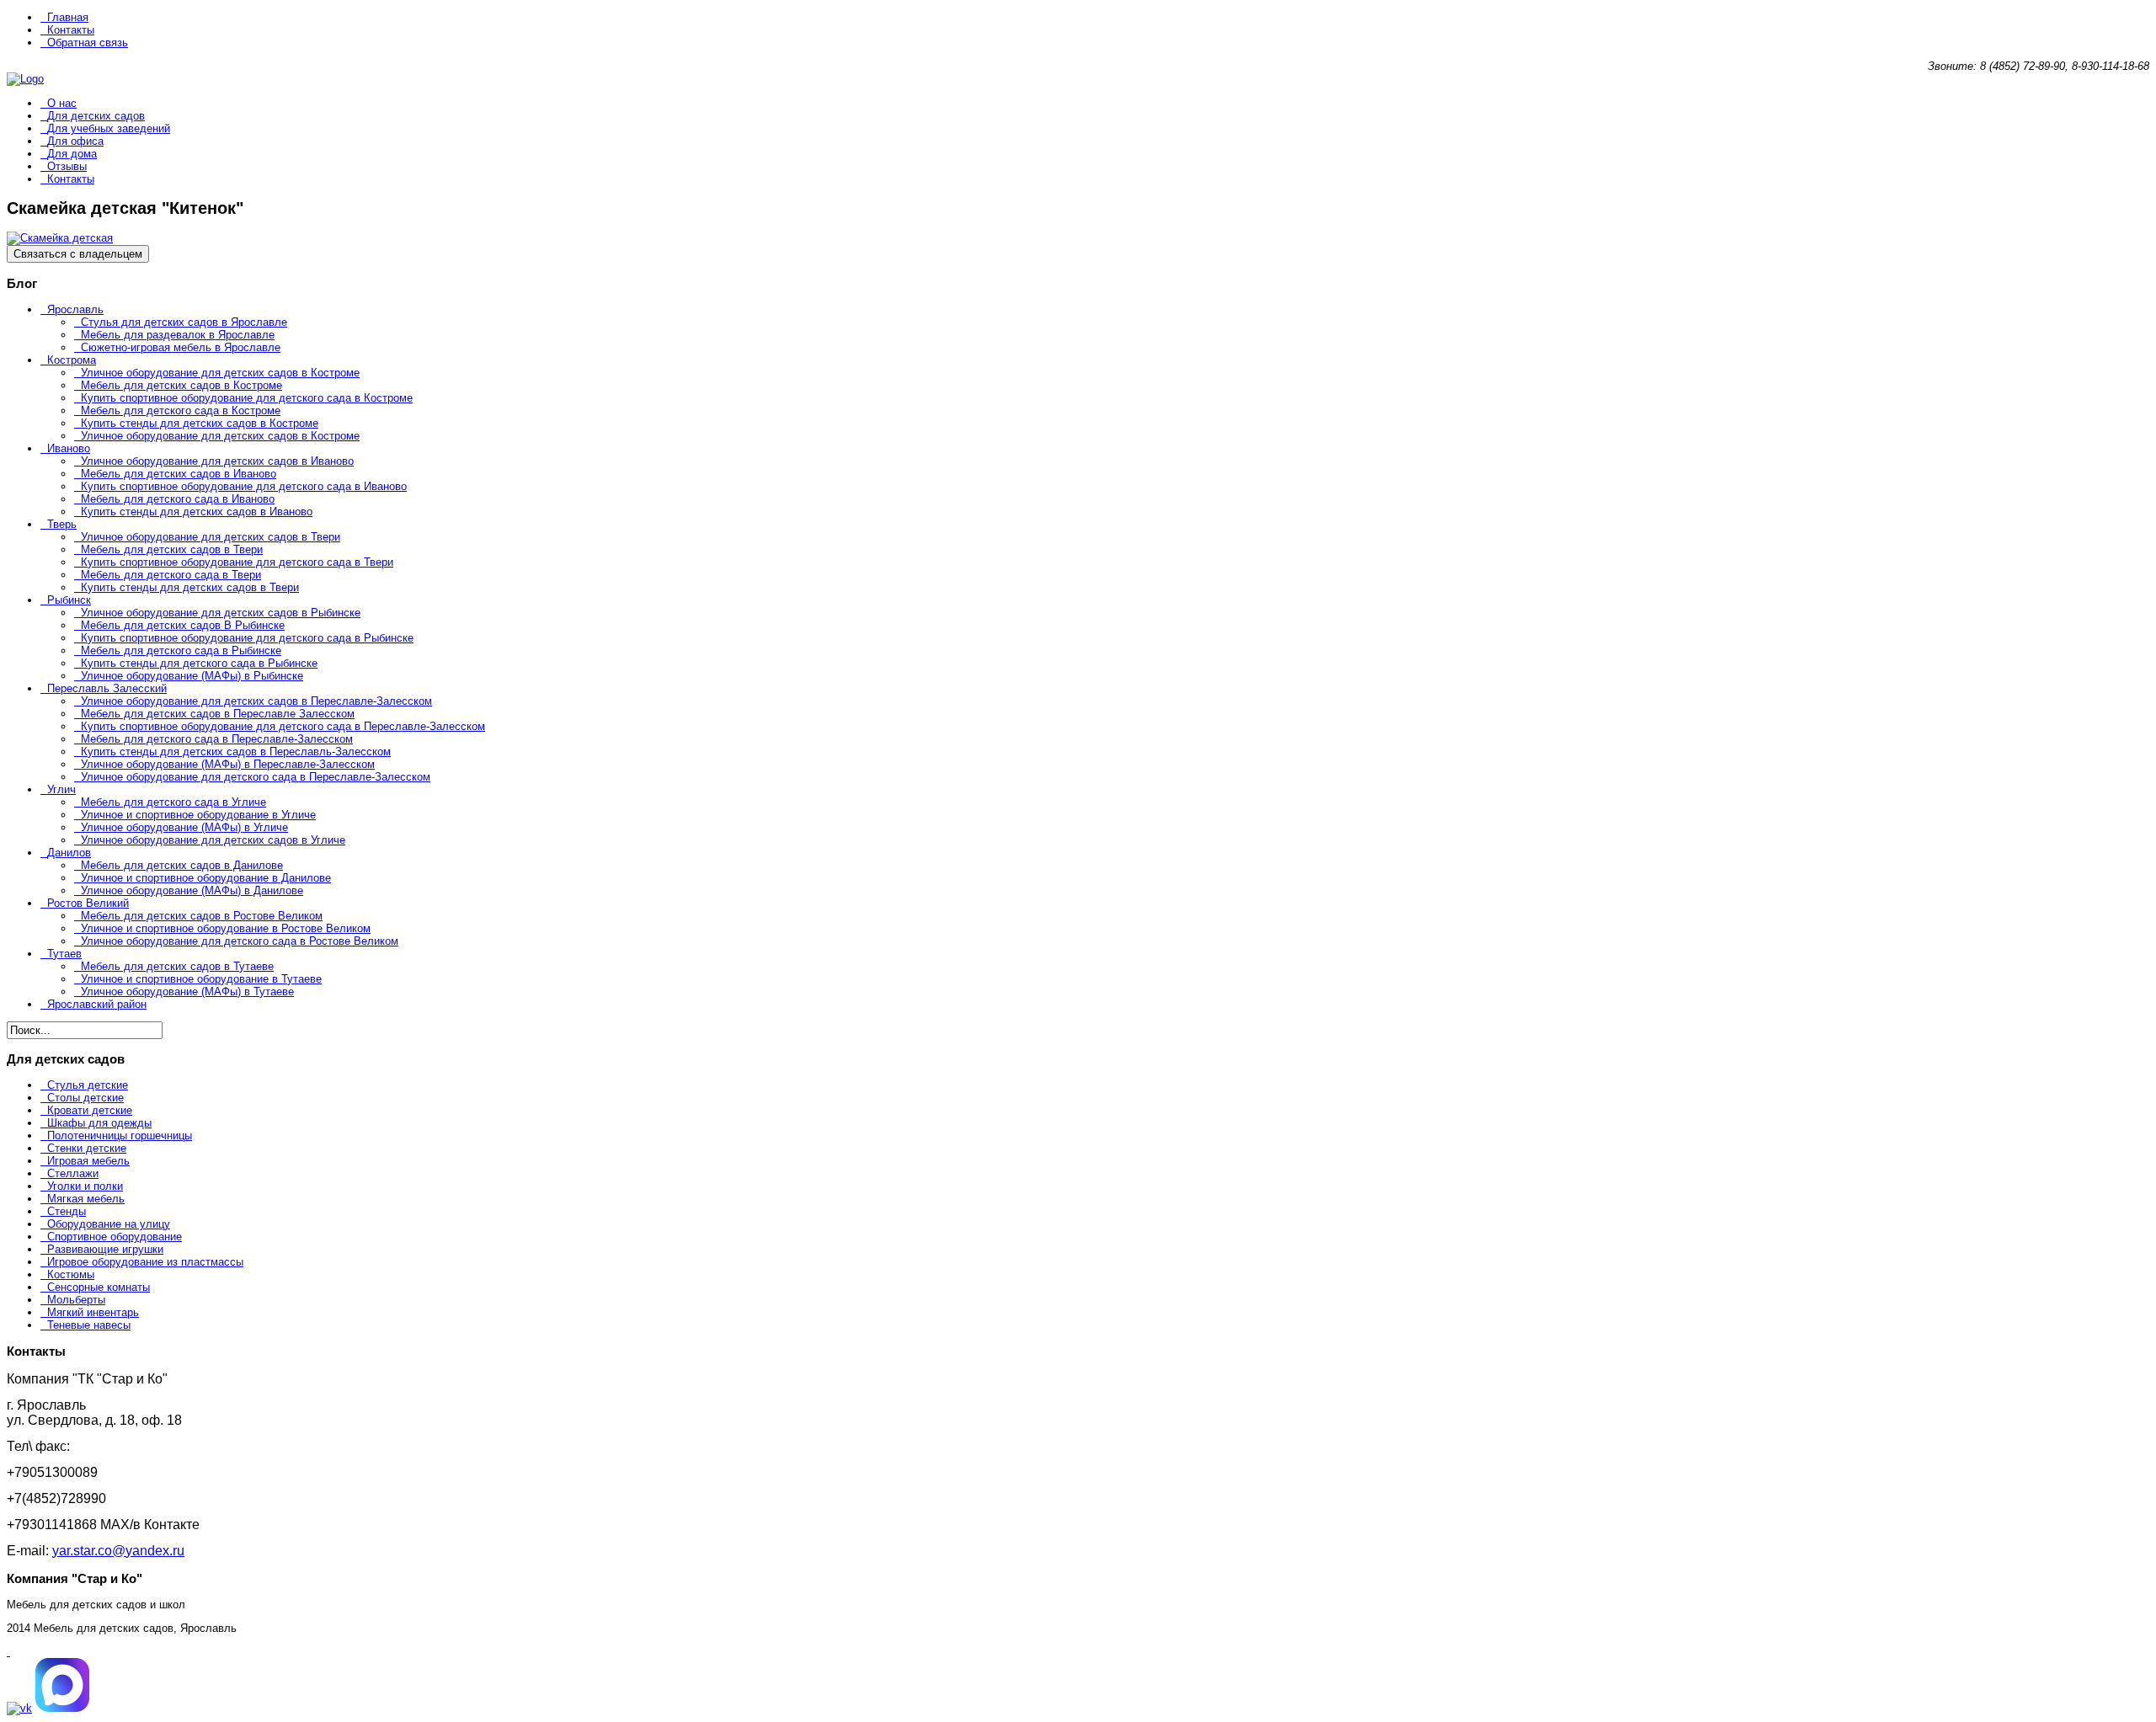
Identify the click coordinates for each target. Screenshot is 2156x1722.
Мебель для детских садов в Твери (172, 549)
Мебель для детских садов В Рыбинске (183, 625)
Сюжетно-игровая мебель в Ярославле (181, 347)
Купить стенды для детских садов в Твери (190, 587)
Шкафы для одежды (99, 1123)
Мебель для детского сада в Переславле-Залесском (217, 739)
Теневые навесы (89, 1325)
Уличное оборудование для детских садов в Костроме (220, 373)
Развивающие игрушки (105, 1249)
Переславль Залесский (107, 688)
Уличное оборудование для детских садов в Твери (211, 537)
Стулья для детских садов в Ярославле (184, 322)
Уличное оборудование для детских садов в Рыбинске (221, 613)
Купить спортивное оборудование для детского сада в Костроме (247, 398)
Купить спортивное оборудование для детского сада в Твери (237, 562)
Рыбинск (69, 600)
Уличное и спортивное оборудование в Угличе (198, 815)
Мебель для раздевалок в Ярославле (178, 335)
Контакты (71, 30)
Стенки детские (87, 1148)
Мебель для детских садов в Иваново (179, 474)
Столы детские (85, 1098)
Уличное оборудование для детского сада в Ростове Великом (240, 941)
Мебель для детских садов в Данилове (182, 865)
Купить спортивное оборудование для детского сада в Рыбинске (247, 638)
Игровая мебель (88, 1161)
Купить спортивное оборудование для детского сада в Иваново (244, 486)
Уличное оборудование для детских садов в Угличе (213, 840)
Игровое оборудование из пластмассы (145, 1262)
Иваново (69, 448)
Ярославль (75, 309)
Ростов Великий (88, 903)
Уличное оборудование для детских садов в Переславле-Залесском (256, 701)
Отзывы (67, 166)
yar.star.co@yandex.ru (118, 1551)
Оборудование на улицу (109, 1224)
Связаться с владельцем (78, 254)
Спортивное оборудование (115, 1237)
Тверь (62, 524)
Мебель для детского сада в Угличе (173, 802)
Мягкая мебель (86, 1199)
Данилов (69, 853)
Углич (61, 789)
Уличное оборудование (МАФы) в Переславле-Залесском (228, 764)
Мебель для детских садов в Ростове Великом (202, 916)
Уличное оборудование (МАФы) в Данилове (192, 890)
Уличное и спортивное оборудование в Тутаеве (201, 979)
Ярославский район (97, 1004)
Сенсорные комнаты (99, 1287)
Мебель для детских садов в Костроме (181, 385)
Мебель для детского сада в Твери (171, 575)
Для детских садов (96, 116)
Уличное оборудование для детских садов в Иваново (217, 461)
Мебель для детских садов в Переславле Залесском (218, 714)
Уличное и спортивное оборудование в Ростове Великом (226, 928)
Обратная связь (88, 43)
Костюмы (71, 1274)
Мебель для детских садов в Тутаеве (177, 966)
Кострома (72, 360)
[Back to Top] (8, 1652)
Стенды (67, 1211)
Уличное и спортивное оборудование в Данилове (206, 878)
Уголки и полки (85, 1186)
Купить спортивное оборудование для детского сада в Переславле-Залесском (283, 726)
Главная (68, 17)
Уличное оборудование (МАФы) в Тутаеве (187, 992)
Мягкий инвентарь (93, 1312)
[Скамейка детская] (60, 238)
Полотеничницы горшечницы (120, 1136)
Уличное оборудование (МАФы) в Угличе (184, 827)
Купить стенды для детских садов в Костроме (200, 423)
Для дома (72, 154)
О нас (62, 103)
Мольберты (76, 1300)
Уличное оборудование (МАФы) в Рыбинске (192, 676)
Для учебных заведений (109, 128)
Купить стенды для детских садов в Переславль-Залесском (236, 752)
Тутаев (64, 954)
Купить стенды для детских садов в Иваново (197, 512)
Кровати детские (90, 1110)
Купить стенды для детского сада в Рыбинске (199, 663)
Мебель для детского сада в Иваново (178, 499)
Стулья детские (88, 1085)
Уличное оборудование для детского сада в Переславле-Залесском (256, 777)
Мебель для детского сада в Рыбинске (181, 650)
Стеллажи (73, 1173)
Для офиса (75, 141)
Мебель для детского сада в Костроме (181, 411)
